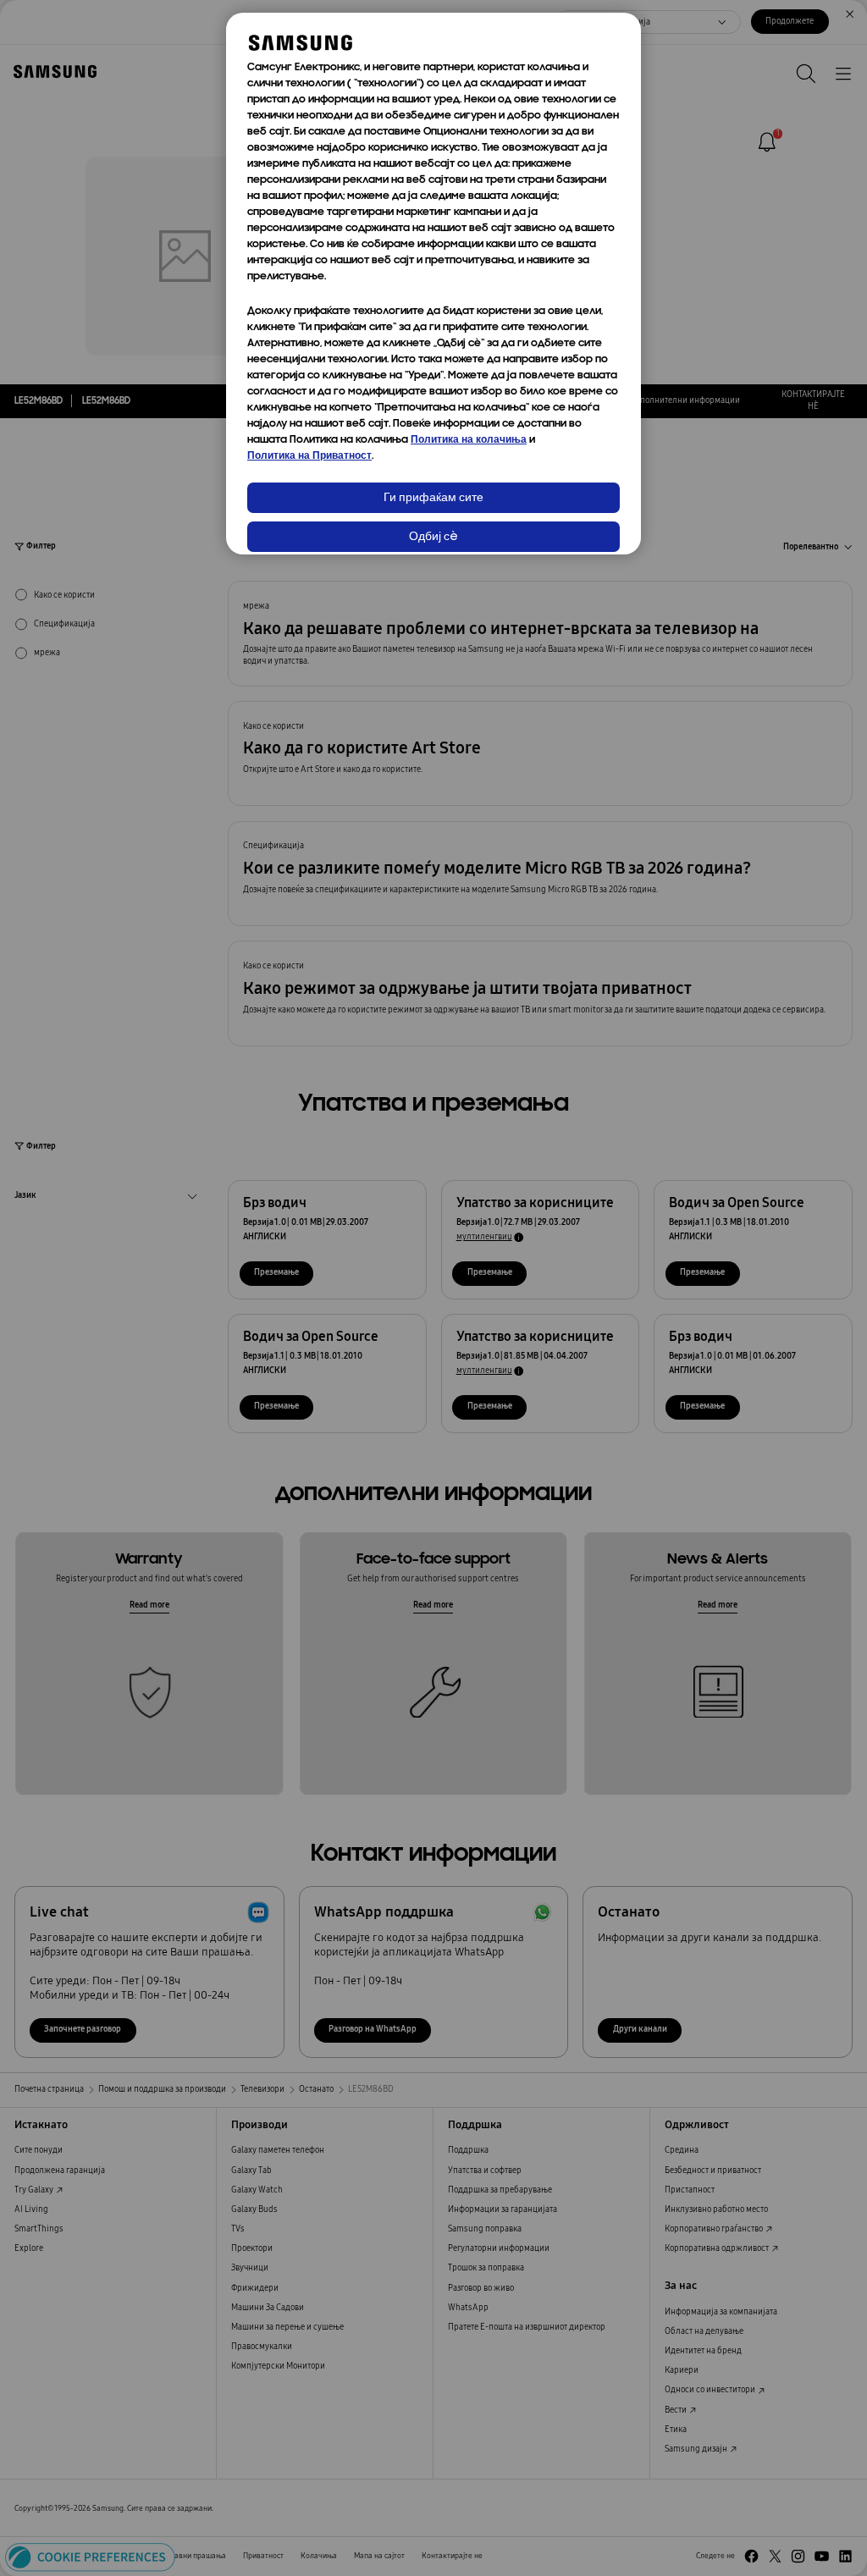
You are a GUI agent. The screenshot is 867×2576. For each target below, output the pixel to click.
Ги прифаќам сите (433, 498)
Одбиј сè (433, 537)
